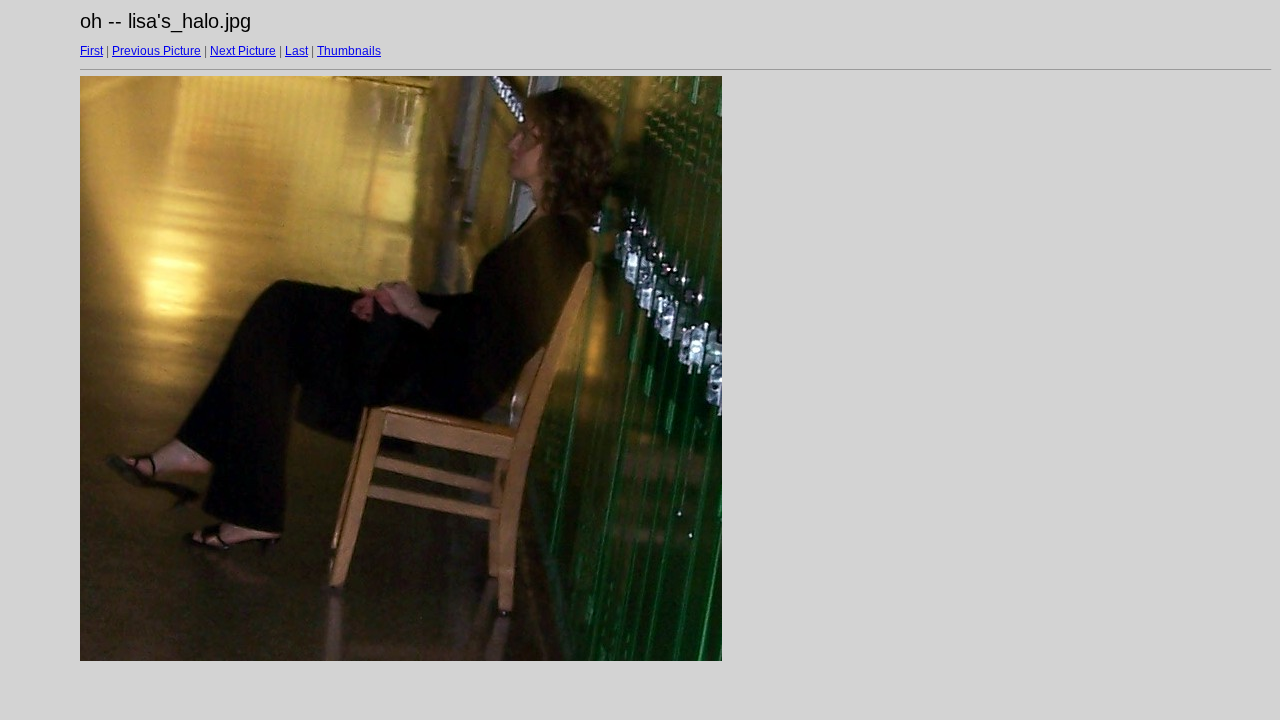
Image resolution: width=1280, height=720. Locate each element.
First (91, 51)
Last (296, 51)
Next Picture (243, 51)
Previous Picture (156, 51)
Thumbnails (349, 51)
